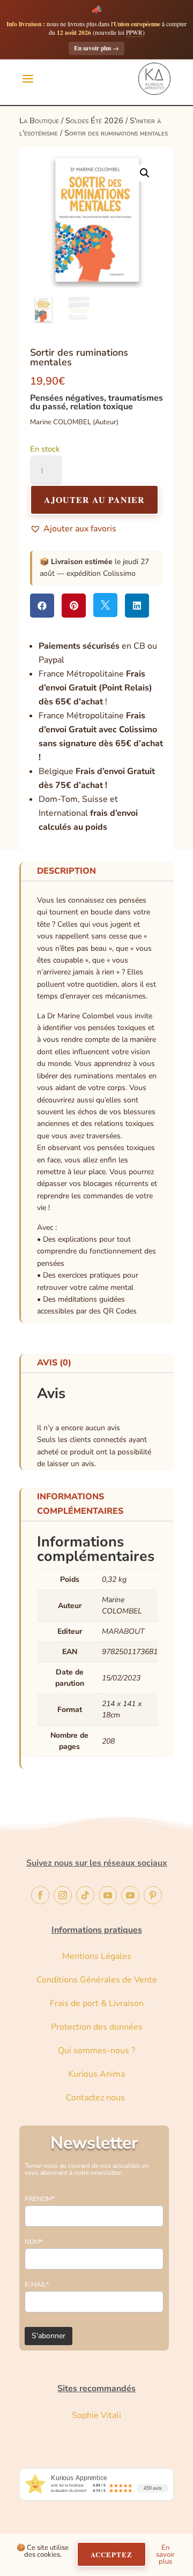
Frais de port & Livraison (97, 2003)
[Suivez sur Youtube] (108, 1895)
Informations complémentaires (80, 1504)
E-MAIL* (37, 2285)
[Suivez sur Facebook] (40, 1895)
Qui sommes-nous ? (96, 2051)
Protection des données (97, 2027)
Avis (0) (54, 1363)
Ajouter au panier (94, 500)
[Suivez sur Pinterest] (153, 1895)
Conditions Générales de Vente (97, 1980)
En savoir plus (96, 48)
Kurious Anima (96, 2074)
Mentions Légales (97, 1956)
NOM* (34, 2242)
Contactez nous (96, 2098)
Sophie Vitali (96, 2415)
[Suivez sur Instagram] (63, 1895)
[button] (145, 173)
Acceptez (112, 2554)
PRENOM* (40, 2199)
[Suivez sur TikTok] (85, 1895)
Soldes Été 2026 (94, 121)
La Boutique (39, 121)
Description (66, 871)
